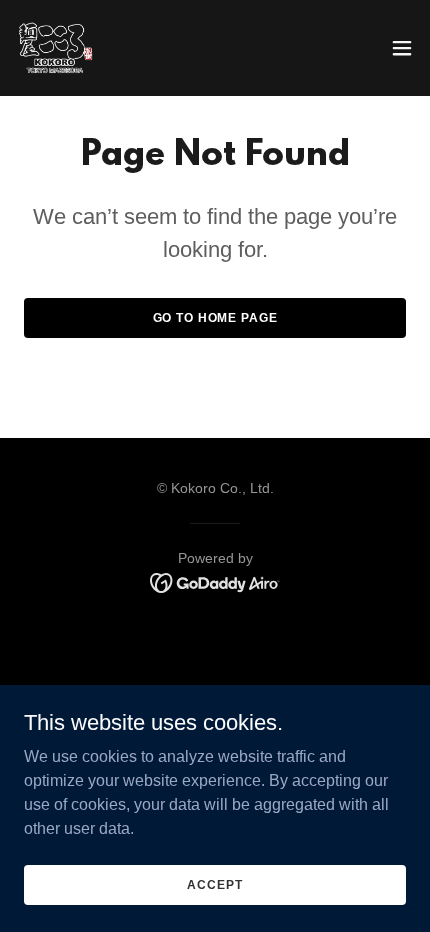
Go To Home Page (215, 318)
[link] (56, 48)
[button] (402, 48)
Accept (214, 884)
